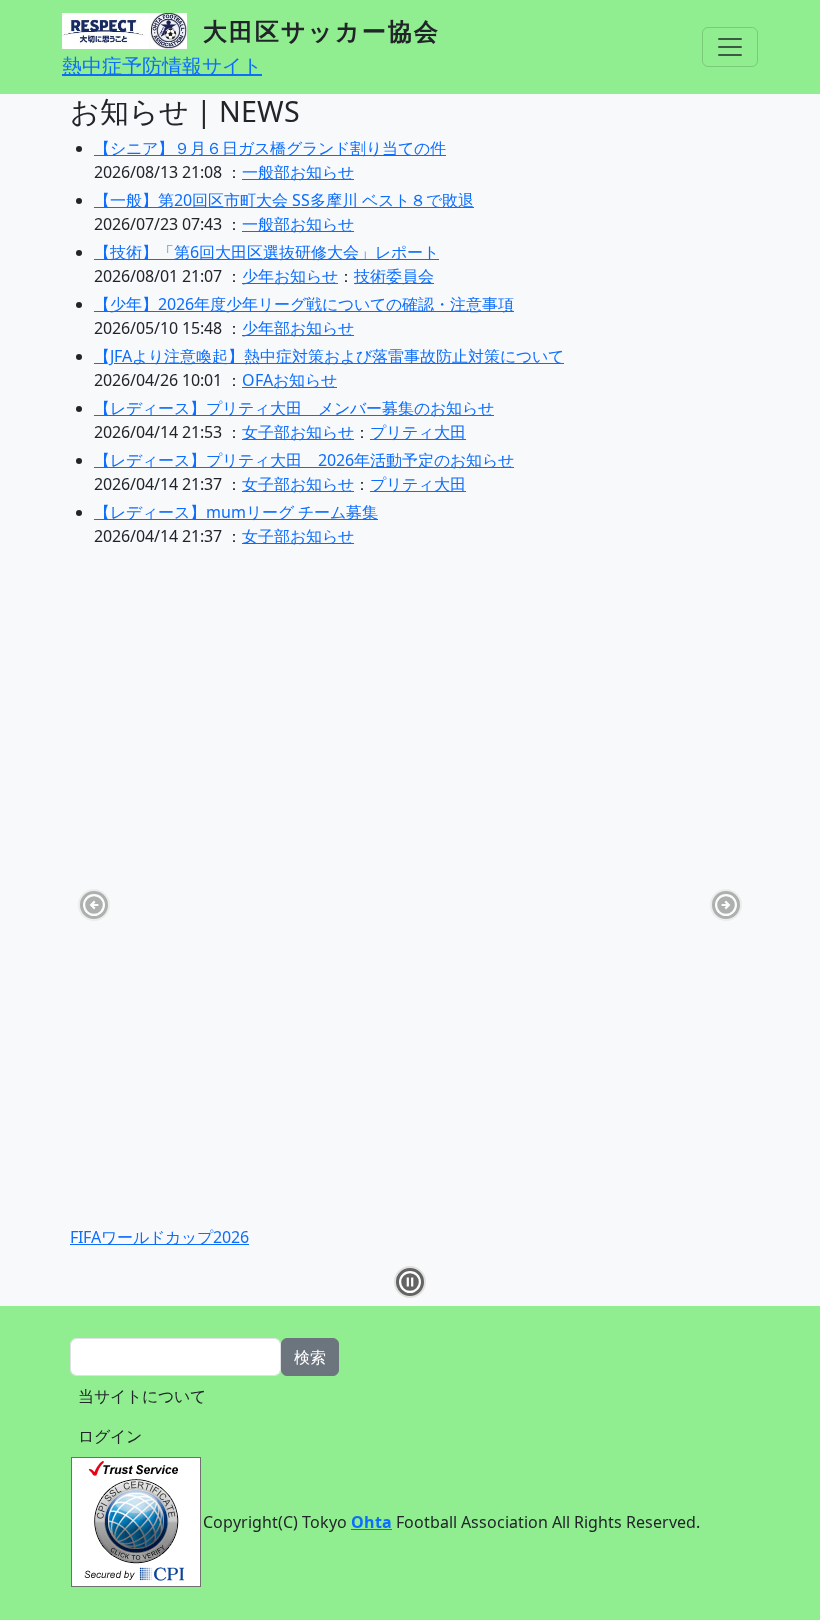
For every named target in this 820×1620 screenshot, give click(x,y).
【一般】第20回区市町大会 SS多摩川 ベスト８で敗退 (284, 200)
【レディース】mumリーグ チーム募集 (236, 512)
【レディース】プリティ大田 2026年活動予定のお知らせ (304, 460)
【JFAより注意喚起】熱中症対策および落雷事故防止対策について (329, 356)
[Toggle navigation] (730, 47)
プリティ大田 (418, 432)
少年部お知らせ (298, 328)
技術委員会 (394, 276)
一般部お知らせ (298, 172)
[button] (410, 1282)
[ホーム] (132, 31)
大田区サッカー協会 (321, 30)
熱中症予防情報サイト (162, 65)
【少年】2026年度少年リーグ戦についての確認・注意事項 (304, 304)
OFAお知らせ (289, 380)
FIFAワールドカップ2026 (159, 1237)
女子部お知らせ (298, 432)
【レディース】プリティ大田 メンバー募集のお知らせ (294, 408)
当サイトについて (142, 1396)
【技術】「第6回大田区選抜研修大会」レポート (266, 252)
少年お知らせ (290, 276)
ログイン (110, 1436)
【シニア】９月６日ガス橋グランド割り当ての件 (270, 148)
